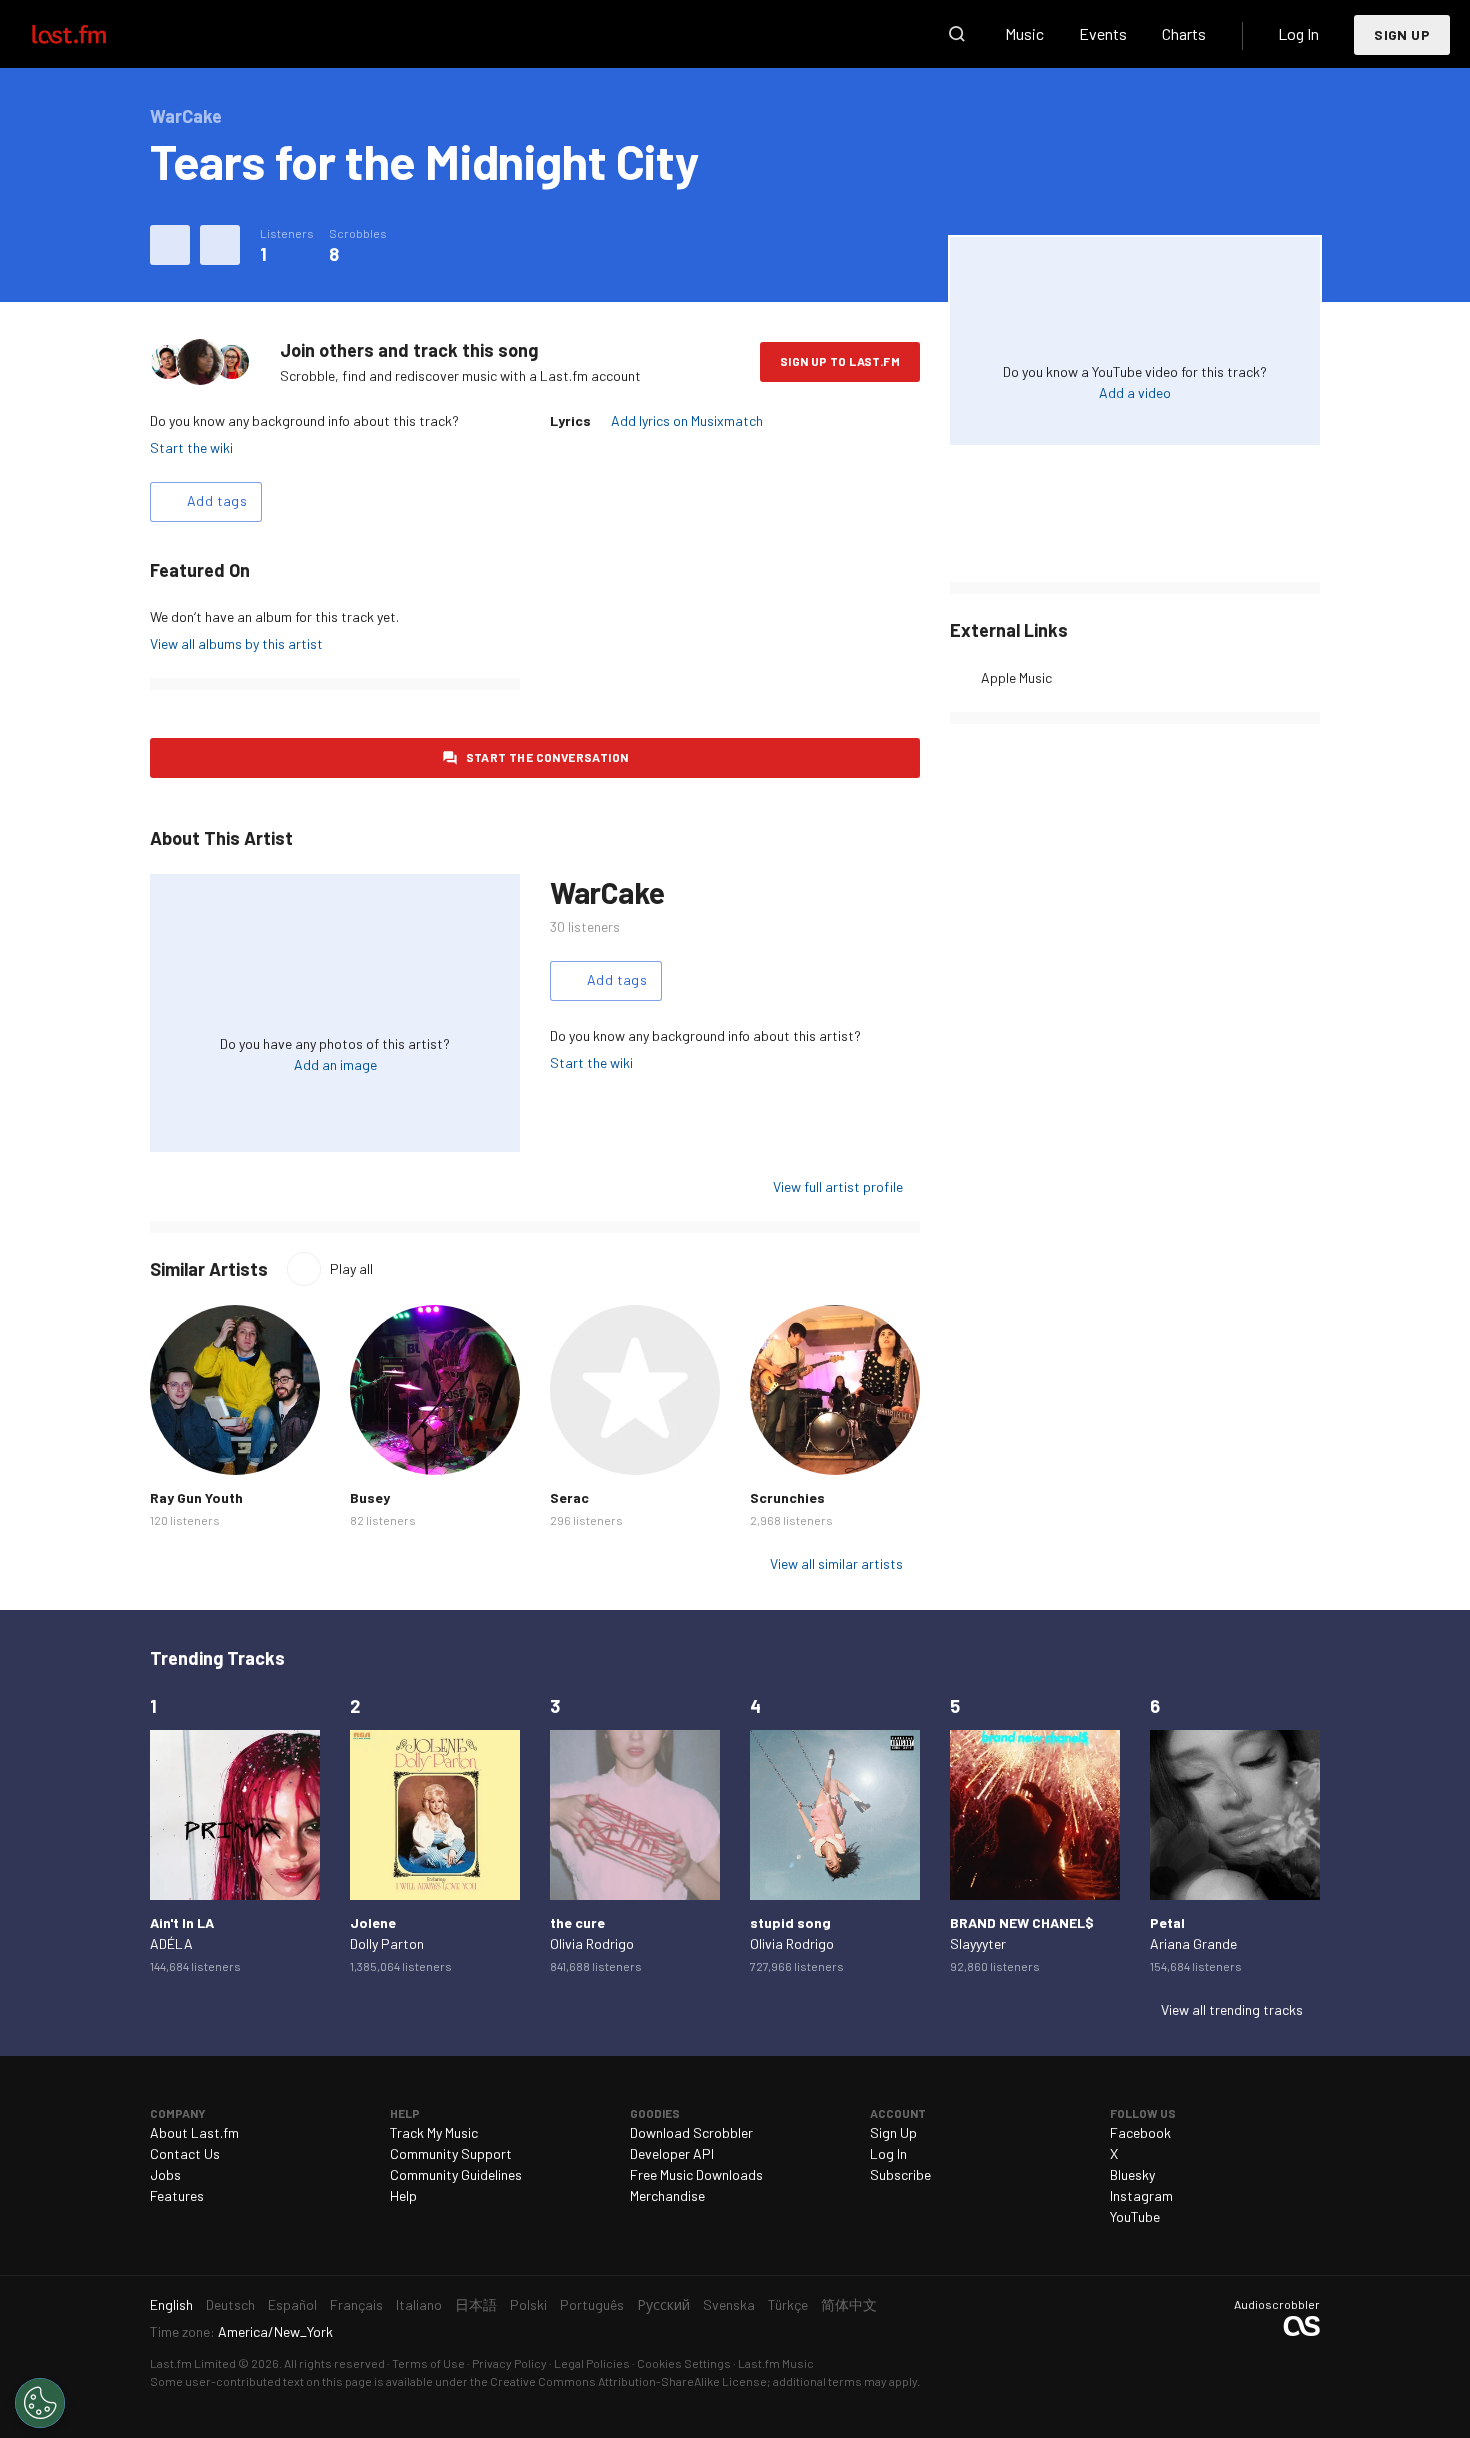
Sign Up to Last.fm (840, 361)
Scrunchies (787, 1497)
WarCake (607, 892)
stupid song (790, 1922)
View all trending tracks (1232, 2009)
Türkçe (788, 2304)
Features (177, 2195)
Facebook (1140, 2132)
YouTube (1135, 2216)
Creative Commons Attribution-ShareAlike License (628, 2381)
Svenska (729, 2304)
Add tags (217, 500)
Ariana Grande (1193, 1943)
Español (292, 2304)
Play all (351, 1268)
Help (403, 2195)
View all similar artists (836, 1563)
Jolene (373, 1922)
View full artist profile (838, 1186)
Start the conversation (547, 757)
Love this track (170, 245)
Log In (1298, 33)
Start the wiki (191, 447)
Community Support (451, 2153)
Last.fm (92, 34)
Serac (569, 1497)
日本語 (476, 2304)
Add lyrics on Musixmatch (687, 420)
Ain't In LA (182, 1922)
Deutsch (230, 2304)
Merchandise (667, 2195)
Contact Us (185, 2153)
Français (356, 2304)
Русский (663, 2304)
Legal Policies (592, 2363)
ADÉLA (171, 1943)
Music (1024, 33)
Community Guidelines (456, 2174)
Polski (528, 2304)
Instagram (1141, 2195)
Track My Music (434, 2132)
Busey (370, 1497)
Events (1103, 33)
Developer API (672, 2153)
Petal (1167, 1922)
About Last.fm (194, 2132)
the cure (577, 1922)
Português (592, 2304)
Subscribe (900, 2174)
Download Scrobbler (691, 2132)
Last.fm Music (776, 2363)
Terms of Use (428, 2363)
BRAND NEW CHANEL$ (1022, 1922)
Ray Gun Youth (196, 1497)
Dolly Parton (387, 1943)
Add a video (1135, 392)
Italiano (419, 2304)
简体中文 (849, 2304)
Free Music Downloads (696, 2174)
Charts (1184, 33)
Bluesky (1132, 2174)
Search (957, 34)
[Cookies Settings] (40, 2403)
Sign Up (1402, 34)
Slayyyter (978, 1943)
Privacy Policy (509, 2363)
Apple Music (1016, 677)
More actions (220, 245)
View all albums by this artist (236, 643)
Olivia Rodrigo (592, 1943)
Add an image (335, 1064)
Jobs (165, 2174)
